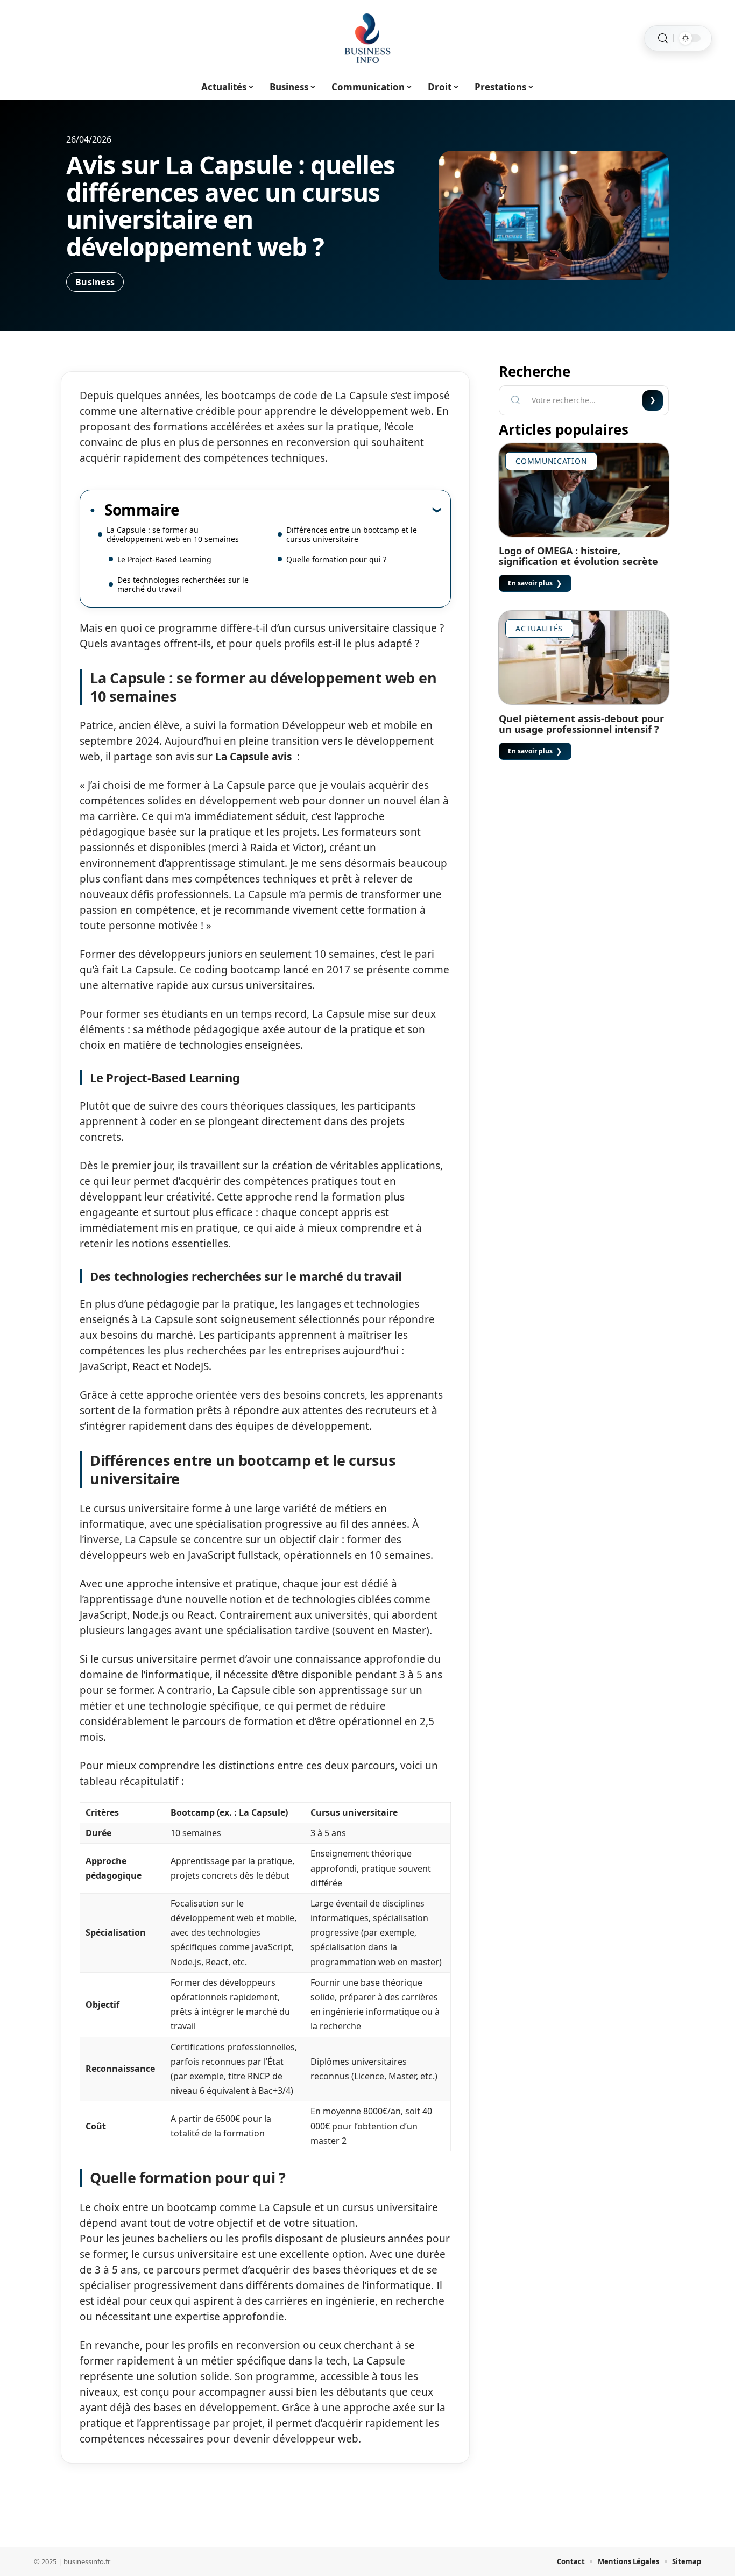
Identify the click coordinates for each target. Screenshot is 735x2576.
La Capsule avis (255, 757)
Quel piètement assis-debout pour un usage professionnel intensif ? (581, 724)
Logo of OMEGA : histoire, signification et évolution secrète (578, 556)
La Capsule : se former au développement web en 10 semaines (173, 534)
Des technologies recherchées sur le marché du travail (183, 584)
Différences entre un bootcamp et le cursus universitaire (352, 534)
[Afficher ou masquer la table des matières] (310, 510)
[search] (663, 38)
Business (95, 282)
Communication (551, 461)
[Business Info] (367, 38)
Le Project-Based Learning (164, 559)
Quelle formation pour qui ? (336, 559)
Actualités (539, 628)
